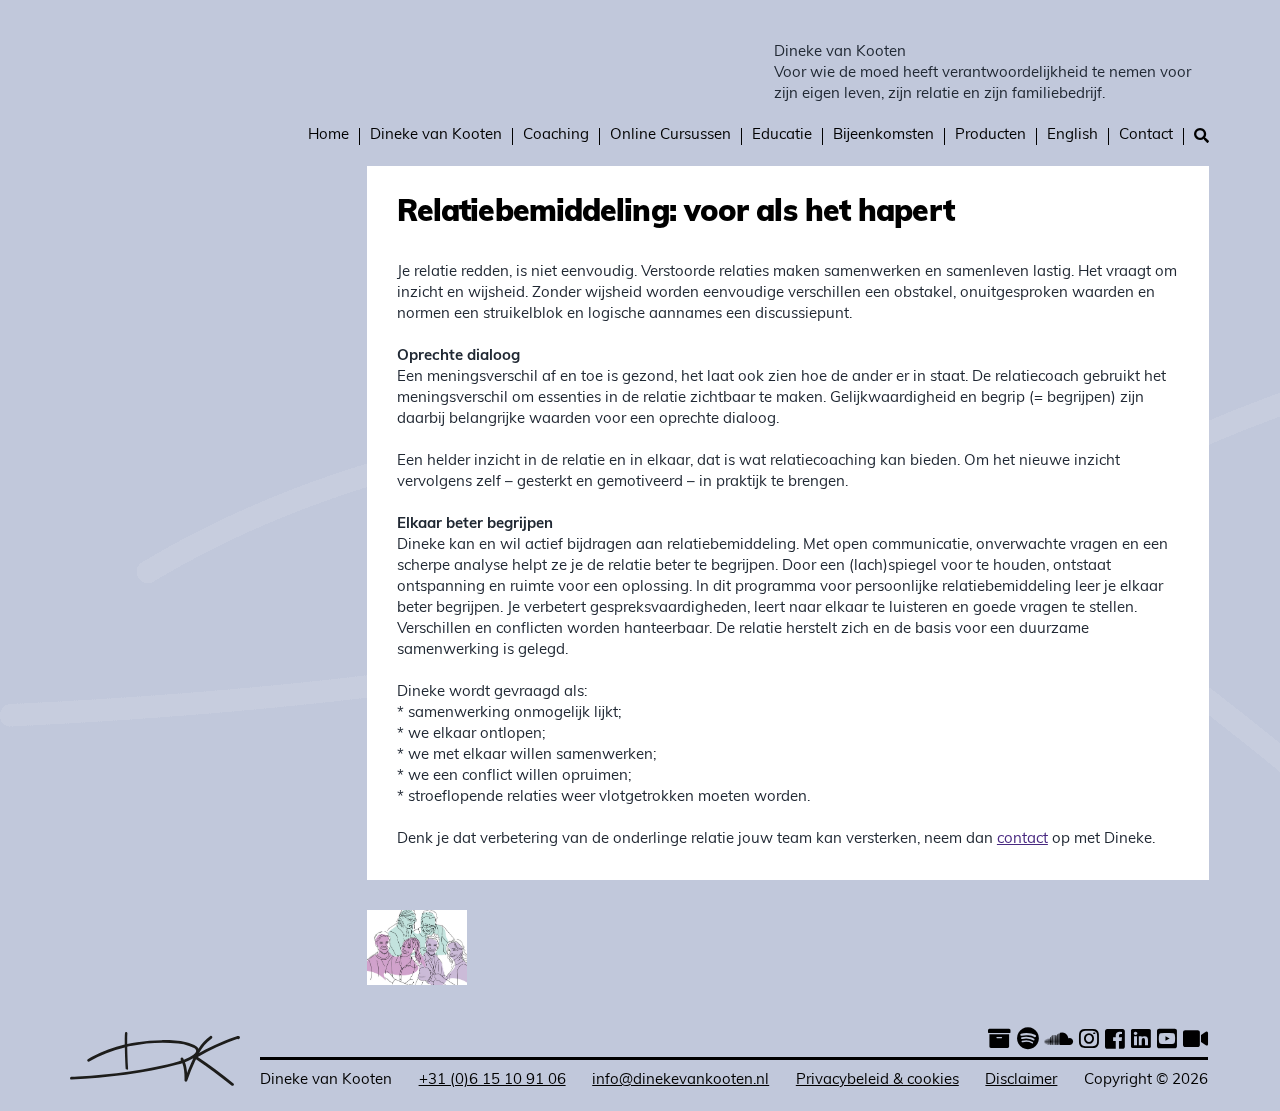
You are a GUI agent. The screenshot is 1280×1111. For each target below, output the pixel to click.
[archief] (999, 1041)
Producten (990, 135)
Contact (1146, 135)
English (1072, 135)
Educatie (782, 135)
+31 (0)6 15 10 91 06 (492, 1080)
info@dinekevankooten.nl (680, 1080)
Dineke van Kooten (840, 52)
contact (1022, 839)
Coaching (556, 135)
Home (328, 135)
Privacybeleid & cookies (877, 1080)
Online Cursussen (670, 135)
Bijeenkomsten (883, 135)
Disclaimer (1021, 1080)
